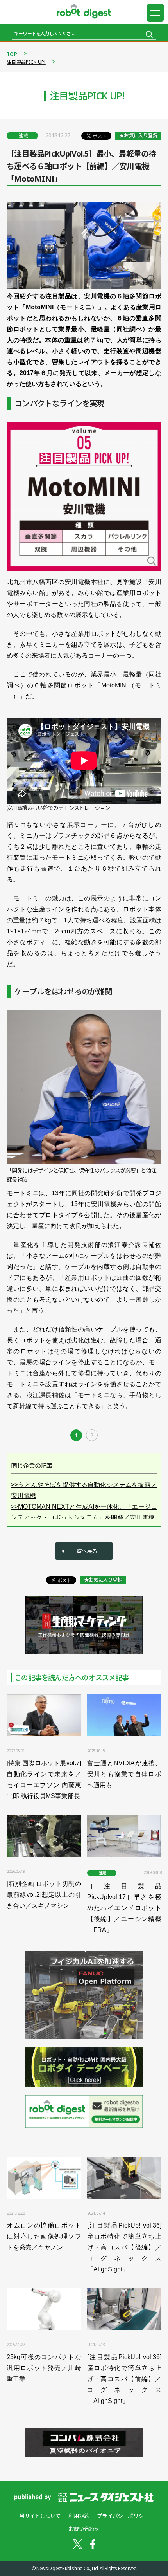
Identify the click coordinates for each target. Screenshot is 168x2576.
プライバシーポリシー (123, 2516)
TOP (12, 54)
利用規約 (79, 2516)
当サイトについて (40, 2516)
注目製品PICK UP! (26, 62)
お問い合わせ (84, 2529)
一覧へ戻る (84, 1551)
